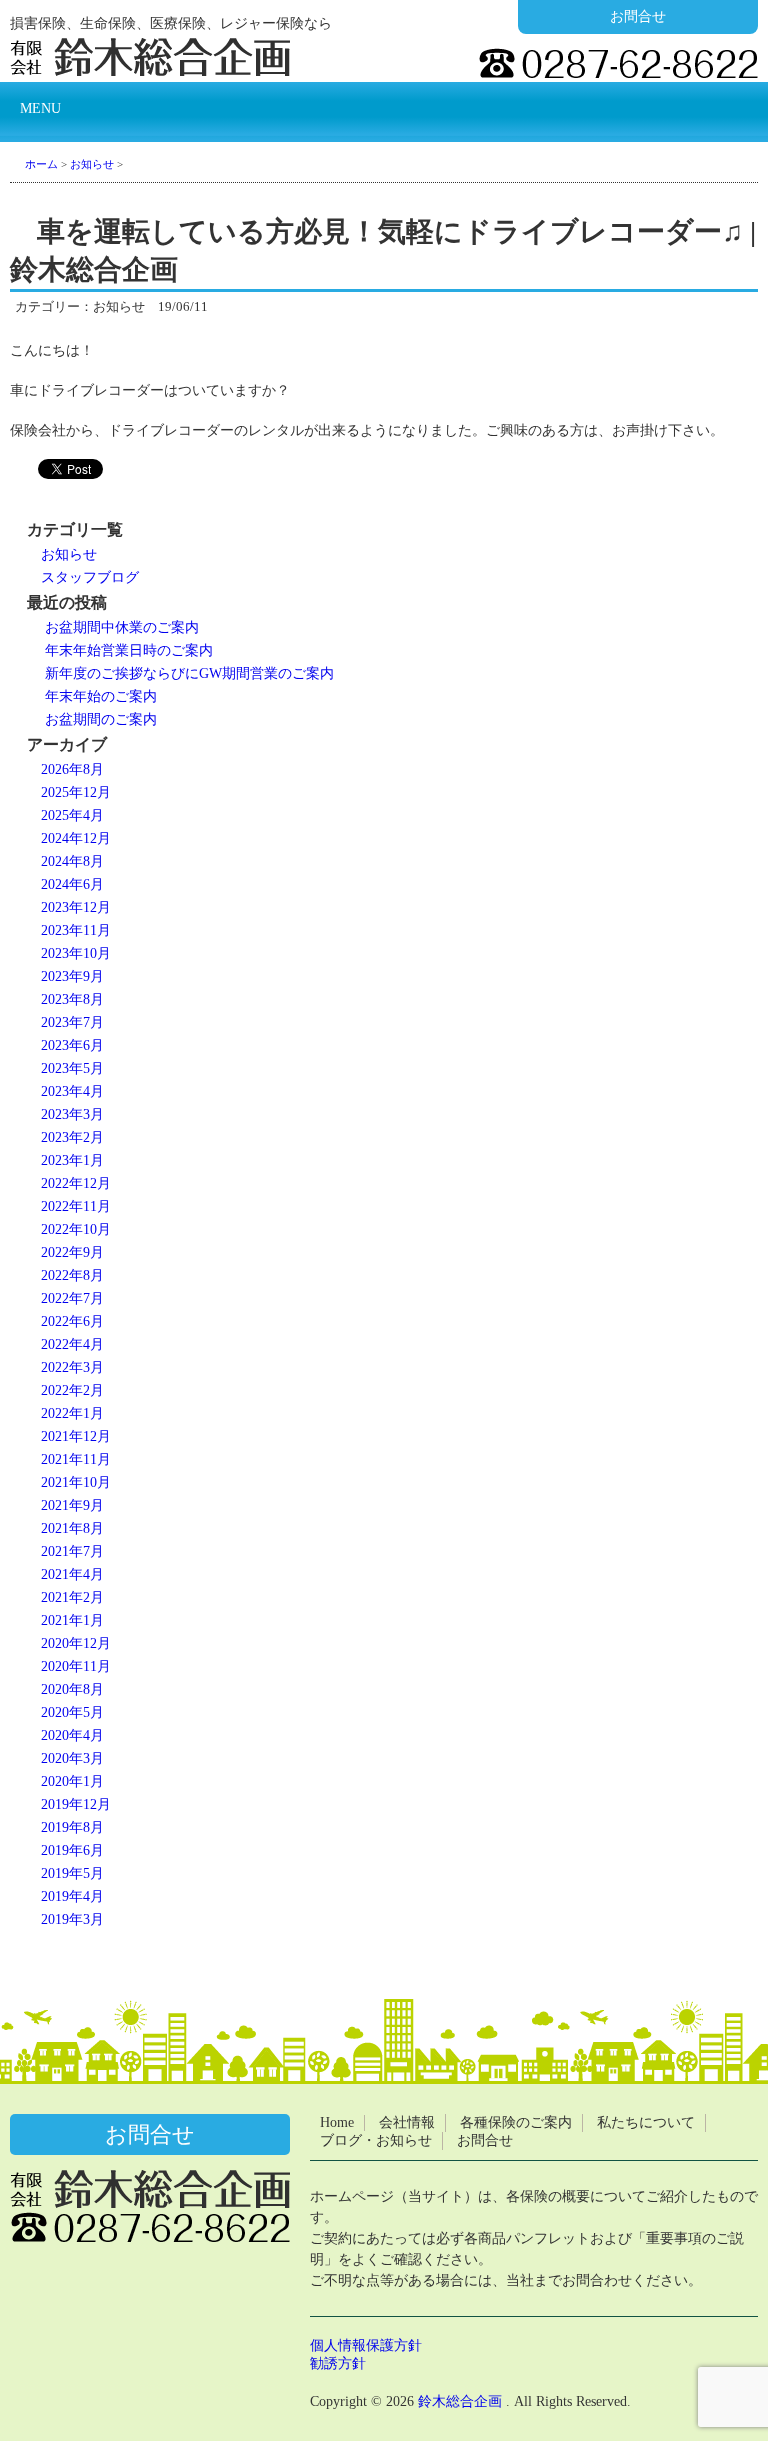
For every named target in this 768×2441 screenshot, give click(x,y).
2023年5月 (72, 1068)
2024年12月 (76, 838)
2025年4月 (72, 815)
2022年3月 (72, 1367)
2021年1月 (72, 1620)
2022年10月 (76, 1229)
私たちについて (646, 2122)
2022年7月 (72, 1298)
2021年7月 (72, 1551)
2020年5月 (72, 1712)
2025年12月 (76, 792)
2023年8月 (72, 999)
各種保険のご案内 (516, 2122)
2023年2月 (72, 1137)
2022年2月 (72, 1390)
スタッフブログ (90, 577)
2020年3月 (72, 1758)
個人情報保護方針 (366, 2345)
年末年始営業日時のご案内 (129, 650)
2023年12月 (76, 907)
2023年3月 (72, 1114)
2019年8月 (72, 1827)
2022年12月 (76, 1183)
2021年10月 (76, 1482)
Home (337, 2122)
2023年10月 (76, 953)
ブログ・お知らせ (376, 2140)
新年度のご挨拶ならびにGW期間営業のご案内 (189, 673)
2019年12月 (76, 1804)
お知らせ (69, 554)
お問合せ (638, 16)
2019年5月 (72, 1873)
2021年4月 (72, 1574)
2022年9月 (72, 1252)
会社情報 (407, 2122)
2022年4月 (72, 1344)
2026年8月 (72, 769)
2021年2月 (72, 1597)
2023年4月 (72, 1091)
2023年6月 (72, 1045)
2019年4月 (72, 1896)
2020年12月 (76, 1643)
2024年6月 (72, 884)
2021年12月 (76, 1436)
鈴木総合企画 (460, 2401)
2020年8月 (72, 1689)
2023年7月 (72, 1022)
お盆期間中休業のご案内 (122, 627)
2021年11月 (76, 1459)
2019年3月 (72, 1919)
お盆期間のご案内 (101, 719)
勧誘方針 (338, 2363)
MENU (40, 108)
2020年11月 (76, 1666)
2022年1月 (72, 1413)
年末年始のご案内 (101, 696)
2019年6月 (72, 1850)
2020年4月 (72, 1735)
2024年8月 (72, 861)
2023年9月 (72, 976)
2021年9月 (72, 1505)
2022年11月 (76, 1206)
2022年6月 (72, 1321)
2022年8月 (72, 1275)
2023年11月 (76, 930)
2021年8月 (72, 1528)
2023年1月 (72, 1160)
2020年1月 (72, 1781)
